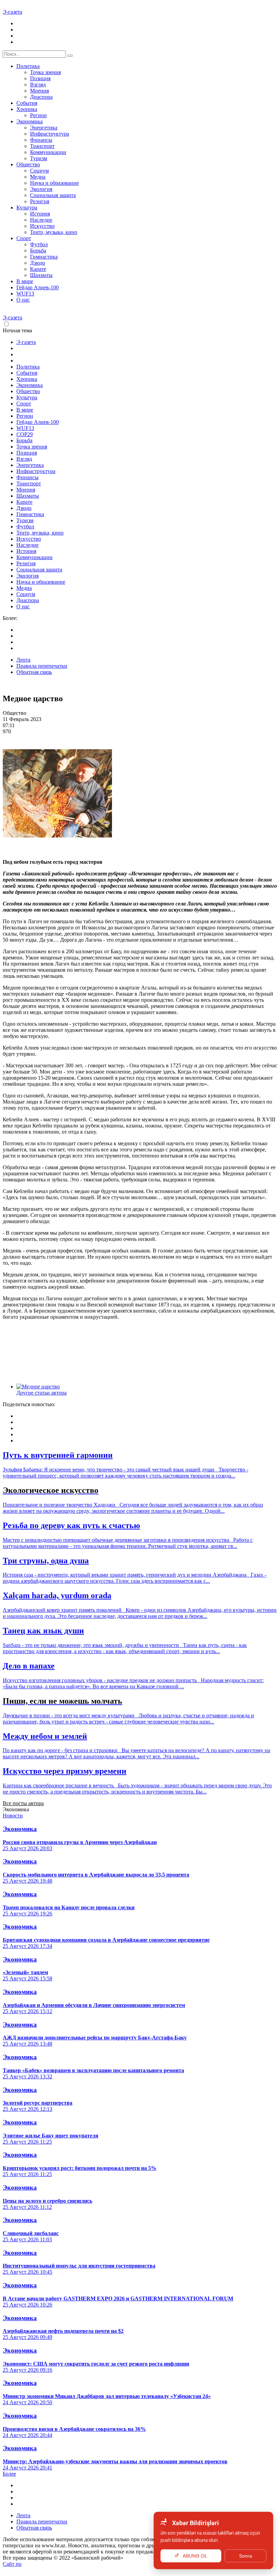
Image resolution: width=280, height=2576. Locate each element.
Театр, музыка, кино (54, 232)
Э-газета (12, 12)
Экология (41, 189)
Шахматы (41, 275)
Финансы (41, 140)
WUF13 (25, 294)
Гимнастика (44, 257)
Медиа (38, 177)
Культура (27, 207)
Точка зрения (45, 72)
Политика (28, 66)
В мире (25, 281)
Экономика (30, 121)
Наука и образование (54, 183)
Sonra (246, 2556)
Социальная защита (53, 195)
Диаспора (41, 97)
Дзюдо (38, 263)
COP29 (25, 434)
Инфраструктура (50, 134)
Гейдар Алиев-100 (38, 287)
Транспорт (42, 146)
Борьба (38, 251)
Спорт (24, 238)
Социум (39, 171)
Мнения (39, 91)
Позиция (40, 78)
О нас (23, 300)
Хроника (27, 109)
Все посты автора (23, 1803)
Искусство (42, 226)
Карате (38, 269)
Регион (38, 115)
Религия (40, 201)
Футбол (39, 244)
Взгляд (38, 85)
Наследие (41, 220)
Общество (28, 164)
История (40, 214)
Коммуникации (48, 152)
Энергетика (44, 128)
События (27, 103)
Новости (13, 1816)
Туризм (39, 158)
